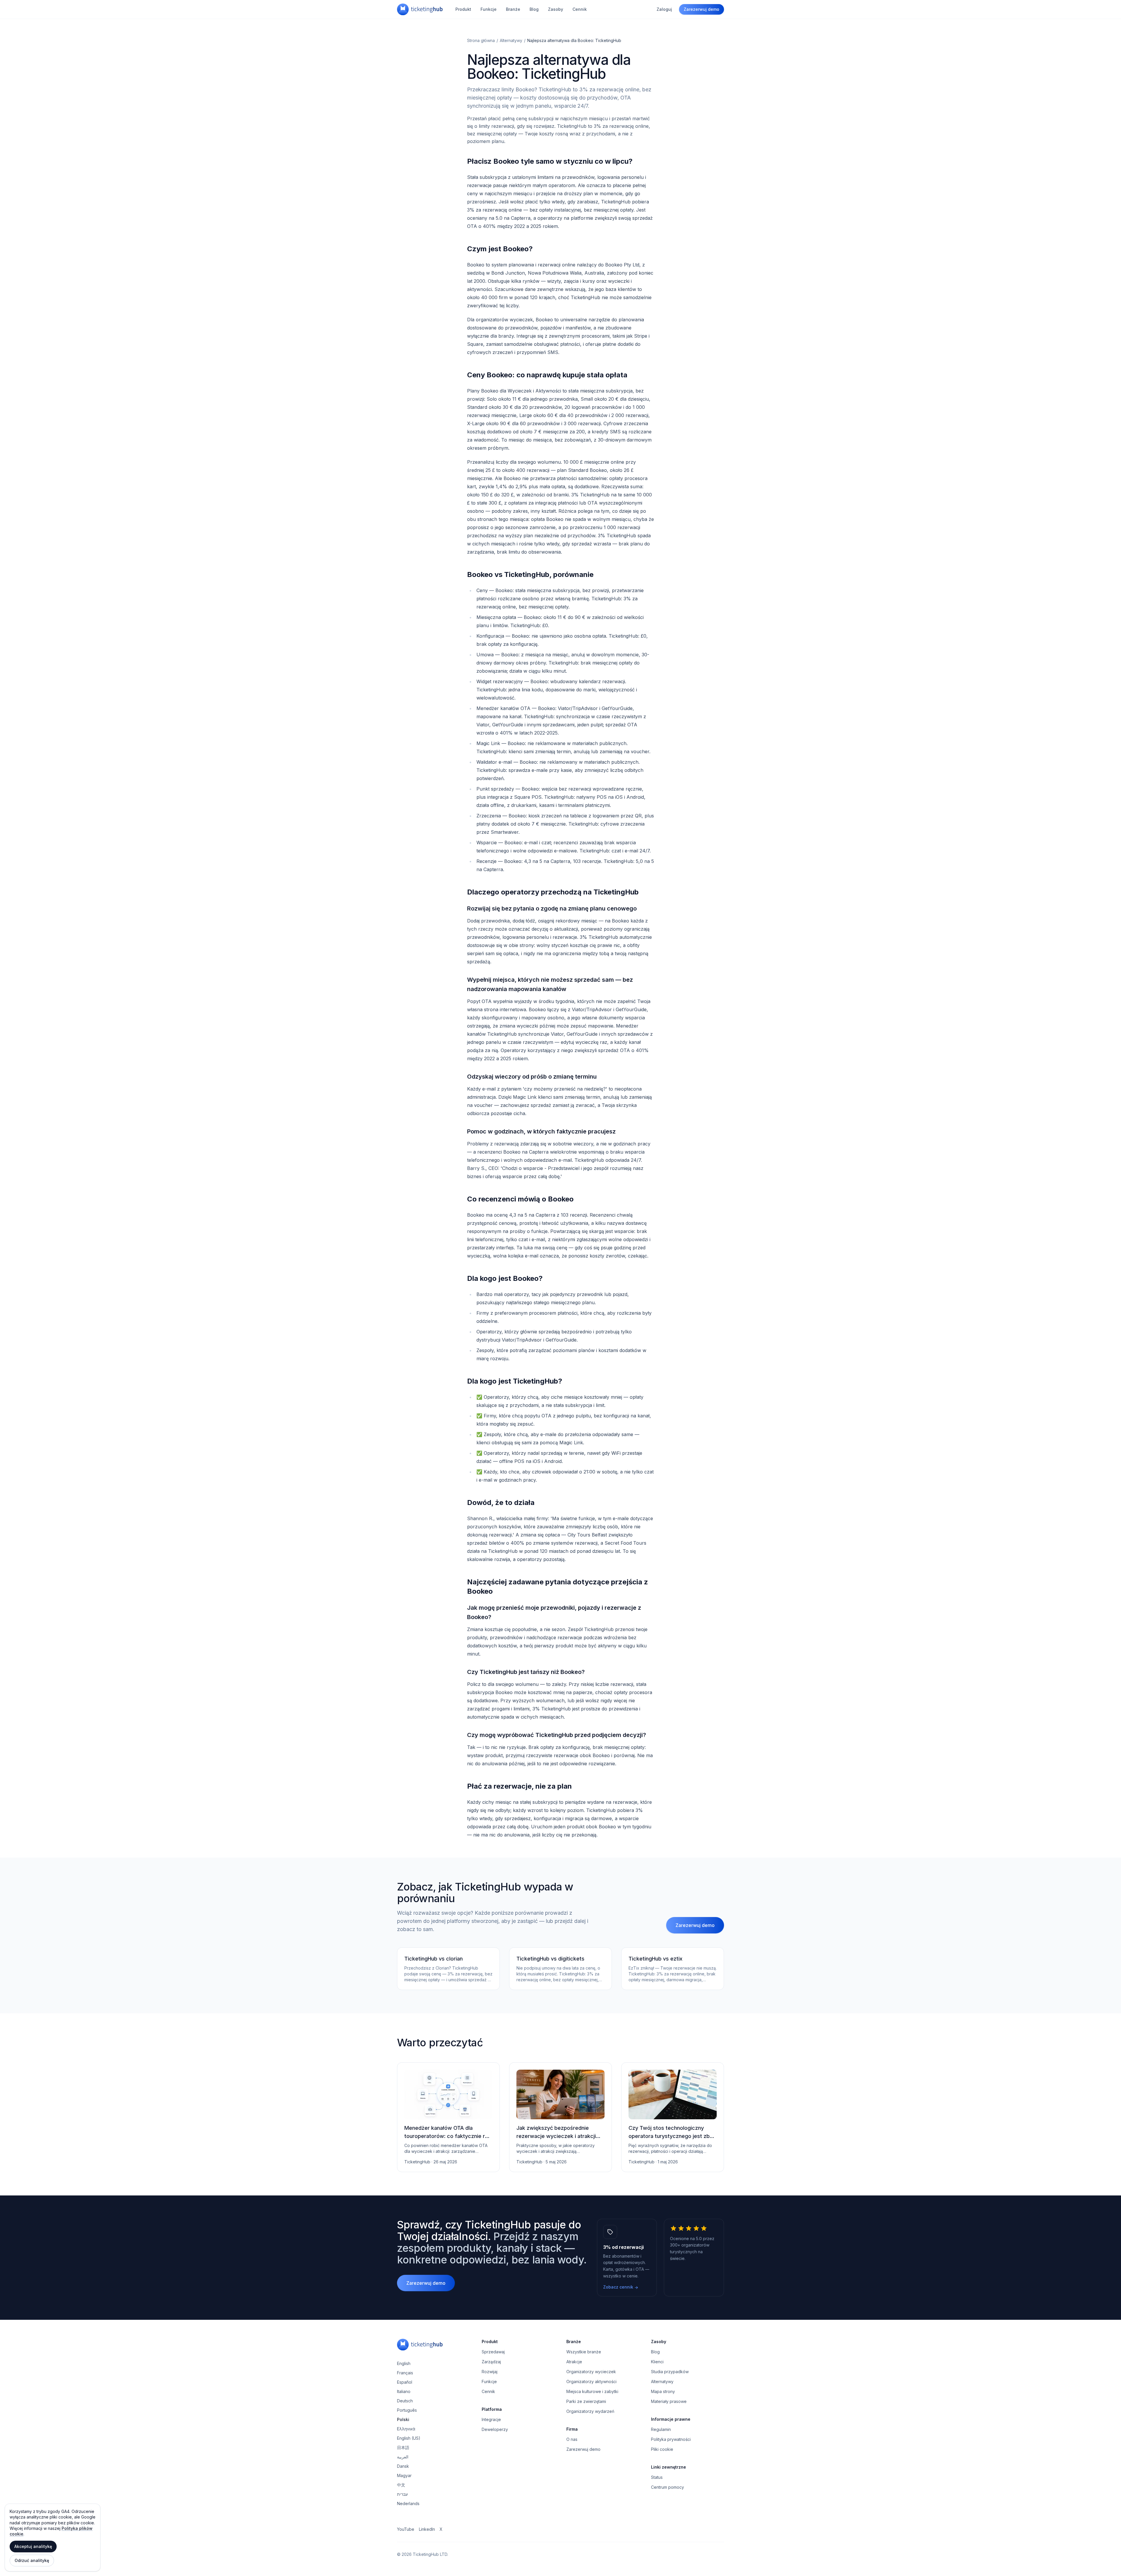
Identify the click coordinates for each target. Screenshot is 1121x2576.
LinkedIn (427, 2529)
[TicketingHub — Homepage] (420, 9)
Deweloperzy (495, 2429)
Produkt (463, 9)
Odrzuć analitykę (32, 2560)
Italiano (404, 2391)
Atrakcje (574, 2362)
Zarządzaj (491, 2362)
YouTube (406, 2529)
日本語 (403, 2447)
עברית (402, 2494)
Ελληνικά (406, 2429)
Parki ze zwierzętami (586, 2401)
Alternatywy (511, 40)
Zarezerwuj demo (702, 9)
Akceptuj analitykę (33, 2546)
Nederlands (408, 2503)
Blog (534, 9)
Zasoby (556, 9)
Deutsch (405, 2401)
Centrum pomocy (667, 2487)
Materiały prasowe (669, 2401)
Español (405, 2382)
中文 (401, 2485)
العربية (403, 2457)
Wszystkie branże (584, 2352)
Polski (403, 2419)
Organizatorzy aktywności (591, 2381)
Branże (513, 9)
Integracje (491, 2419)
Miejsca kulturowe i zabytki (592, 2391)
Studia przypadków (670, 2372)
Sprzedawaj (493, 2352)
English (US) (409, 2438)
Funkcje (489, 9)
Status (657, 2477)
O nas (572, 2439)
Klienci (657, 2362)
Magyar (404, 2475)
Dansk (403, 2466)
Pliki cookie (662, 2449)
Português (407, 2410)
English (404, 2363)
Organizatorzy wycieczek (591, 2372)
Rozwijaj (490, 2372)
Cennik (580, 9)
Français (405, 2373)
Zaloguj (664, 9)
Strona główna (481, 40)
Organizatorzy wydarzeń (590, 2411)
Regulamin (661, 2429)
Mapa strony (663, 2391)
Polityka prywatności (671, 2439)
